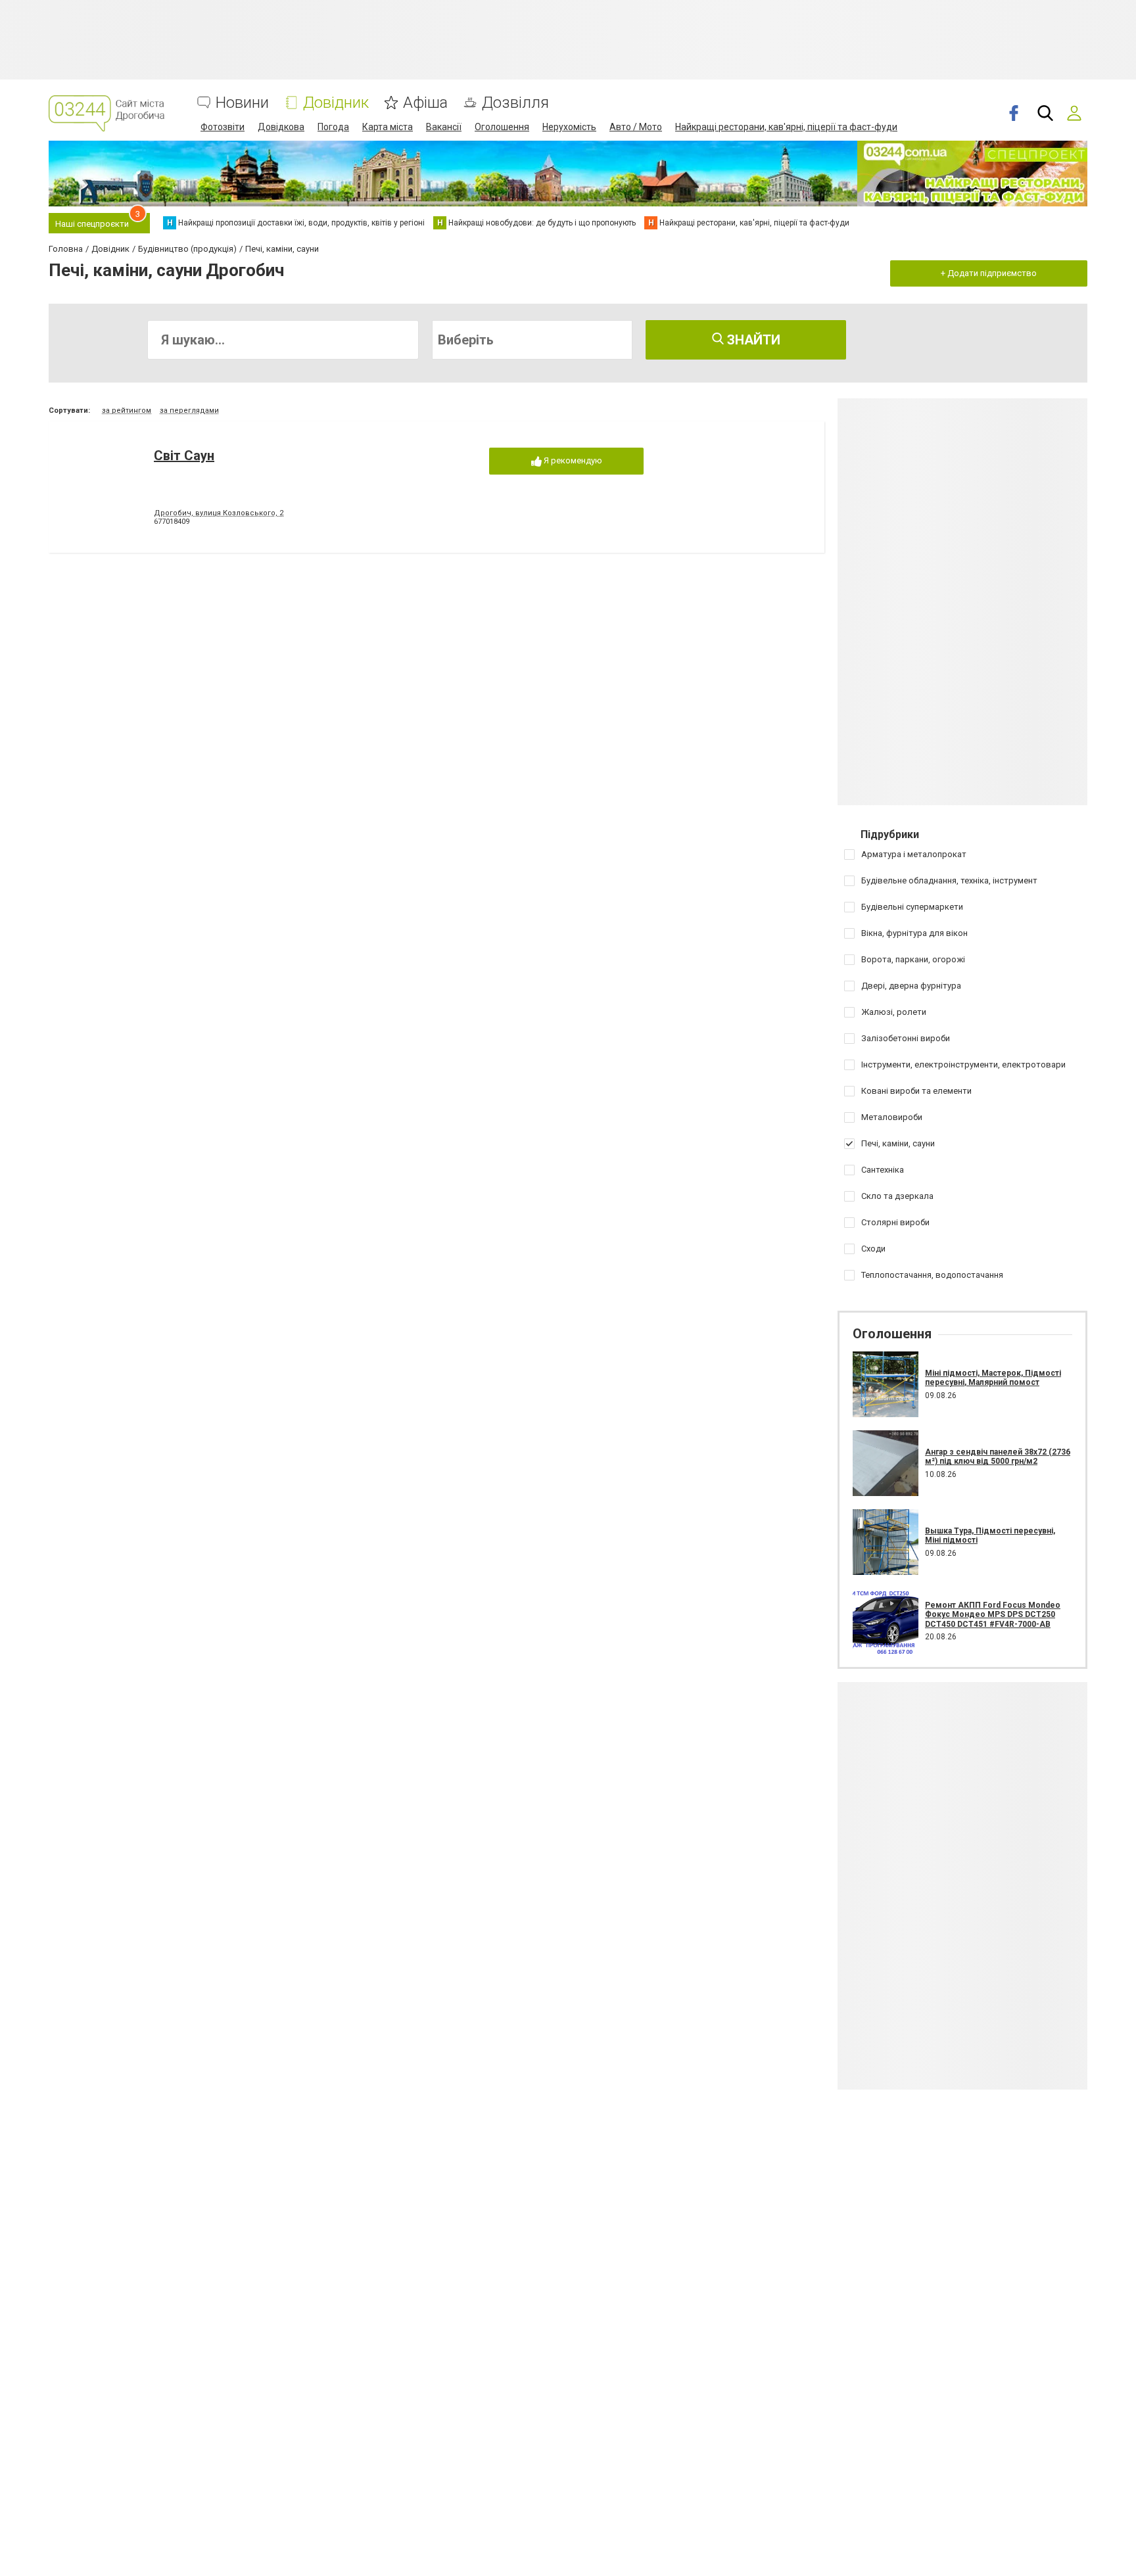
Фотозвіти (223, 127)
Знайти (752, 340)
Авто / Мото (636, 127)
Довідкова (281, 127)
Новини (242, 103)
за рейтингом (127, 410)
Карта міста (388, 127)
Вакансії (444, 127)
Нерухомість (569, 127)
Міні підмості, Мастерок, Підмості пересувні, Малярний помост (993, 1378)
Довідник (336, 103)
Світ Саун (184, 456)
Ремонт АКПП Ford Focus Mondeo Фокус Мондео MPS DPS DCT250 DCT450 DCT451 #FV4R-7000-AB (993, 1615)
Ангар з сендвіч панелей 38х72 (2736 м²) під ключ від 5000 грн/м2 (998, 1457)
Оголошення (502, 127)
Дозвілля (515, 103)
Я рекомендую (572, 460)
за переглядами (189, 410)
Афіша (425, 103)
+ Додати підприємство (989, 273)
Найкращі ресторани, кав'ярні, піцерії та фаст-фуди (786, 127)
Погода (333, 127)
